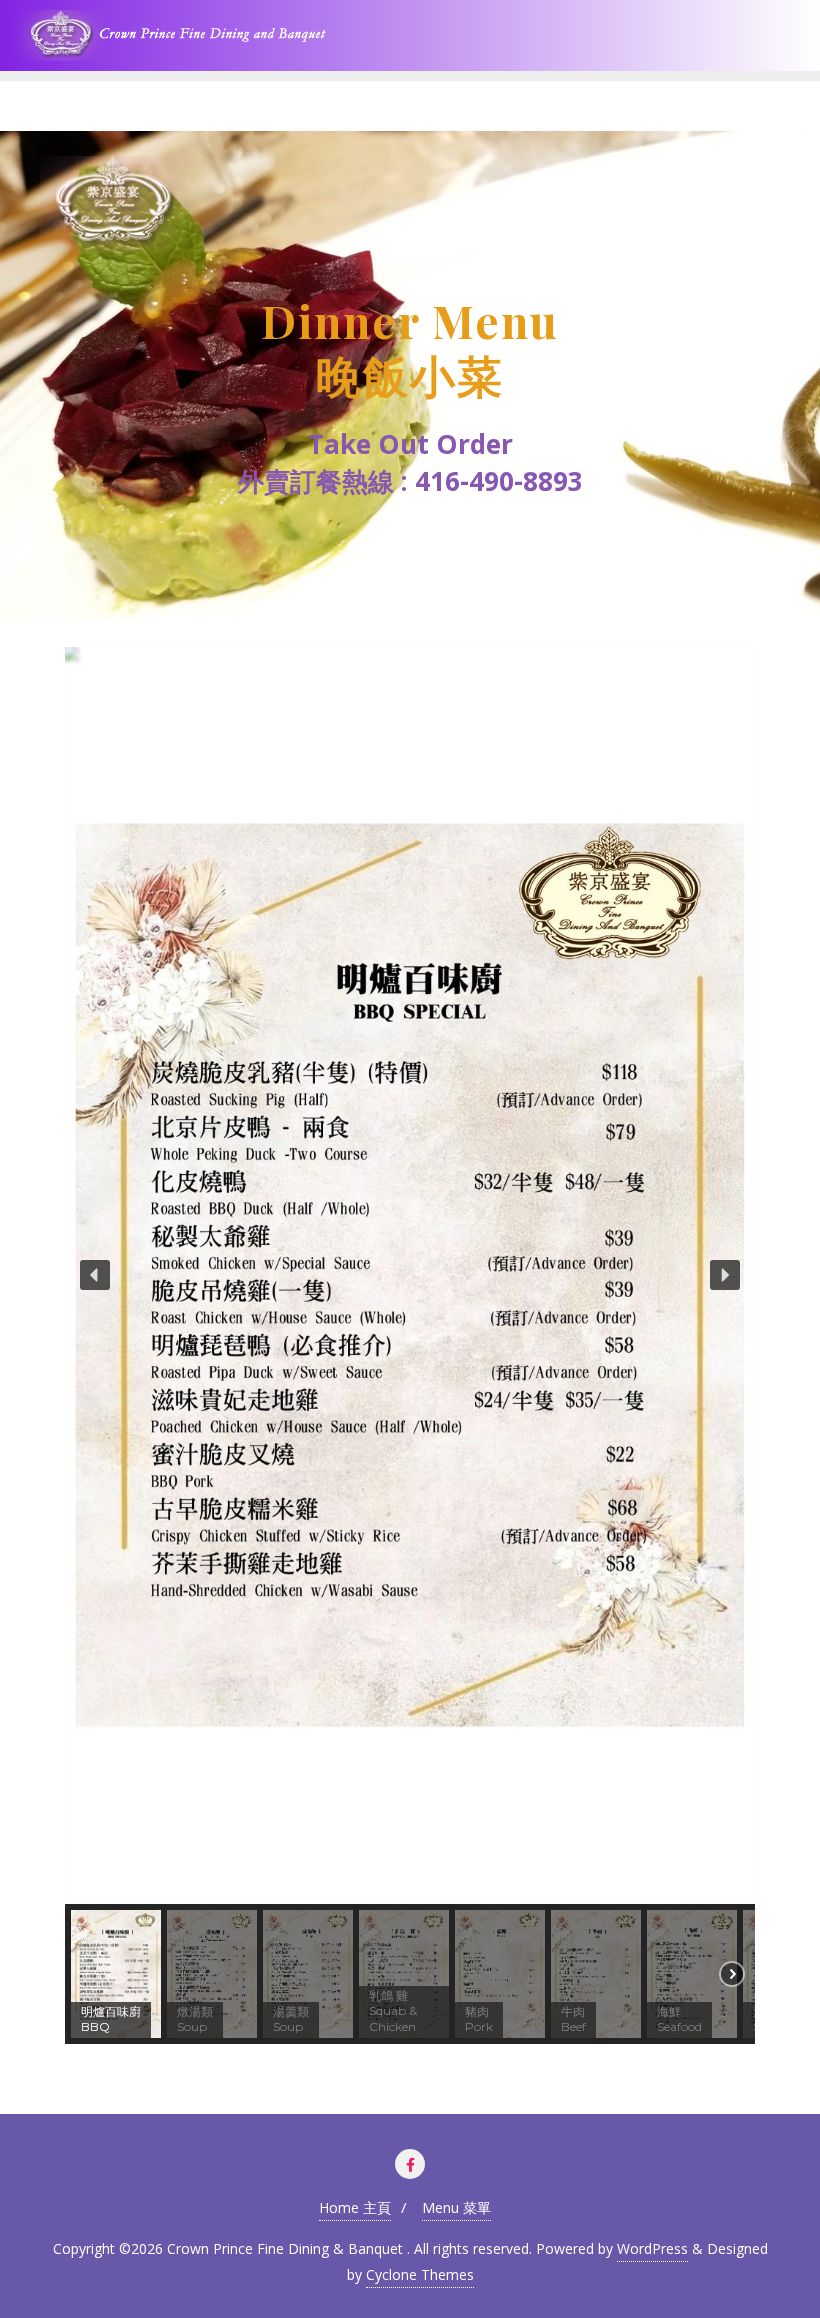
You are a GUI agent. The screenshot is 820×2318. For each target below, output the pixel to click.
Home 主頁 (355, 2207)
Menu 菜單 (456, 2207)
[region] (410, 376)
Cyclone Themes (420, 2274)
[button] (95, 1275)
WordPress (652, 2248)
